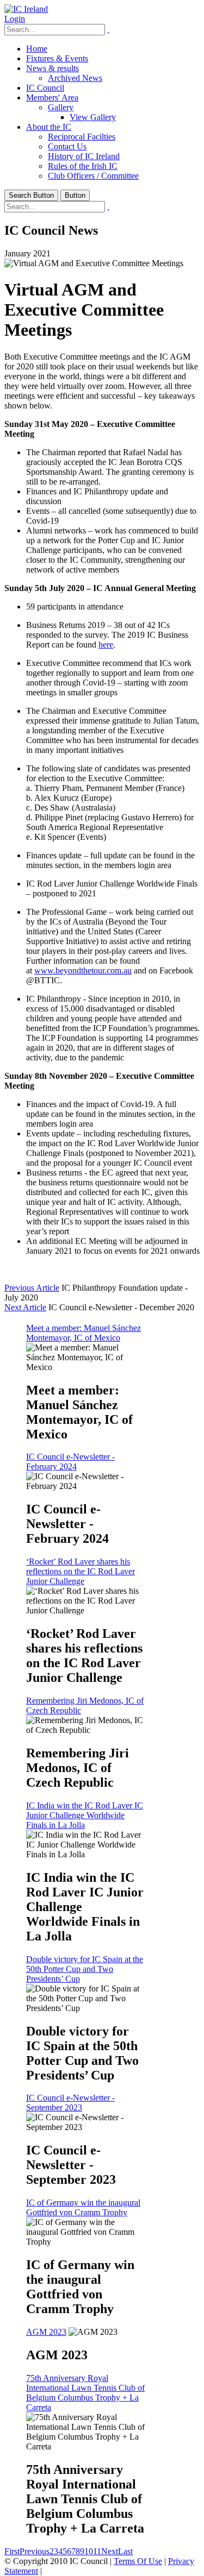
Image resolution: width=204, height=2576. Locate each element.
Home (37, 49)
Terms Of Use (138, 2561)
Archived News (75, 78)
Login (15, 19)
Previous (35, 2551)
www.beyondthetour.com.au (83, 970)
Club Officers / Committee (93, 176)
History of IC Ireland (84, 156)
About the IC (49, 127)
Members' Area (52, 98)
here (106, 645)
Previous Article (32, 1288)
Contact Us (67, 146)
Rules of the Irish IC (83, 166)
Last (125, 2551)
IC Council (45, 88)
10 (89, 2551)
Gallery (61, 107)
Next (110, 2551)
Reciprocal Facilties (82, 137)
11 (97, 2551)
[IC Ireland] (26, 9)
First (12, 2551)
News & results (52, 68)
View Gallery (93, 117)
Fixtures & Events (57, 58)
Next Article (25, 1307)
